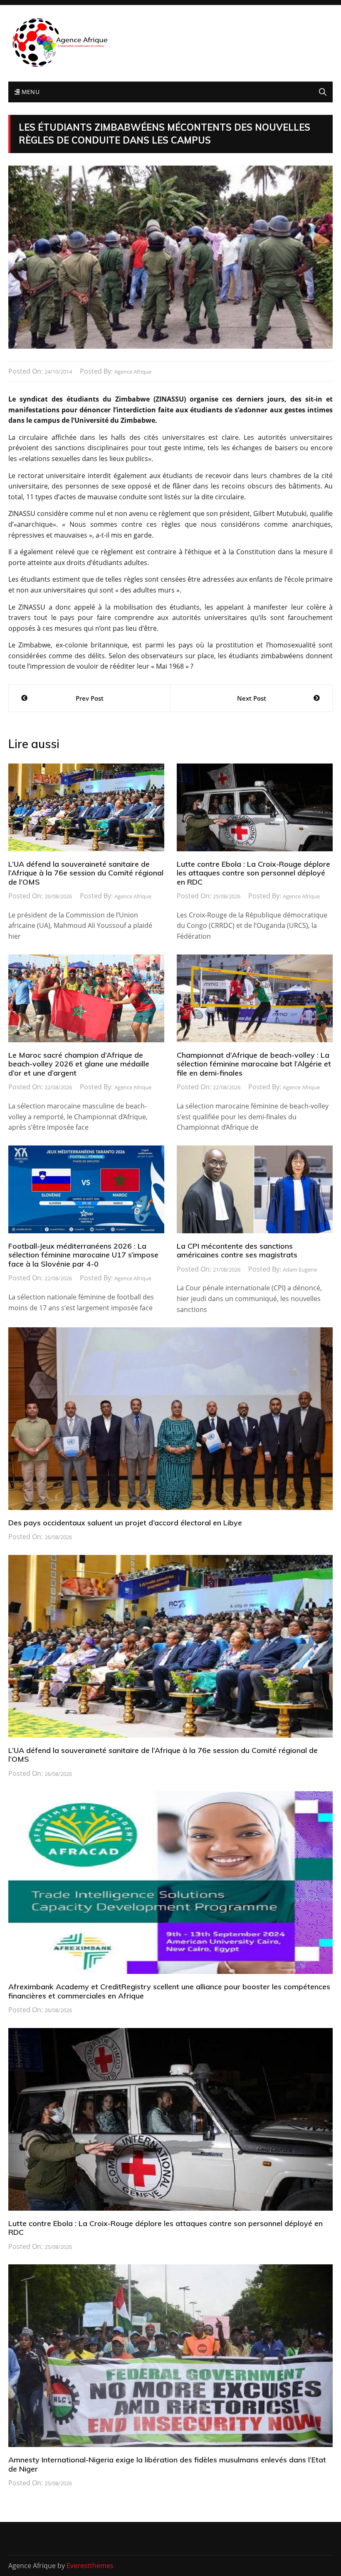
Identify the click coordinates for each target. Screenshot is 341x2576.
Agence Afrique (133, 372)
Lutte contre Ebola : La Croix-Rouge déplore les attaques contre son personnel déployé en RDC (253, 873)
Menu (30, 92)
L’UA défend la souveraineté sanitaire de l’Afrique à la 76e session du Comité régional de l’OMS (86, 873)
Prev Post (90, 698)
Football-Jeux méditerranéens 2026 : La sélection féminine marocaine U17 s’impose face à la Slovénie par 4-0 (83, 1255)
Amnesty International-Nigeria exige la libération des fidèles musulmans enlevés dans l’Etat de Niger (167, 2464)
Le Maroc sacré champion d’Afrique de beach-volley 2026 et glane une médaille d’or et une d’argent (79, 1064)
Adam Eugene (300, 1269)
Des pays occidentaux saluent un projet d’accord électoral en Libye (125, 1523)
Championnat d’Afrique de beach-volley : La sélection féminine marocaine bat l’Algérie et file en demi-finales (254, 1064)
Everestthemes (90, 2566)
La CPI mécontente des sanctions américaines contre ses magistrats (237, 1251)
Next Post (252, 698)
